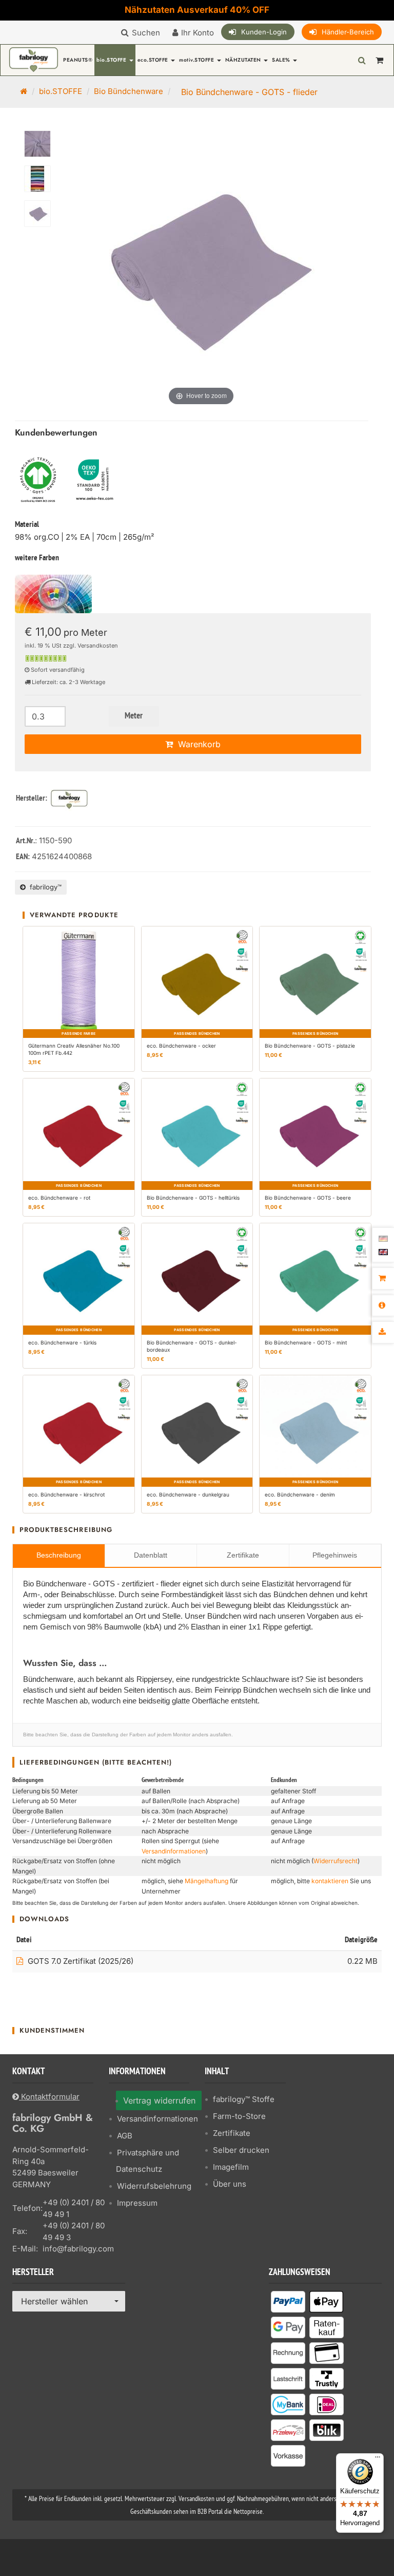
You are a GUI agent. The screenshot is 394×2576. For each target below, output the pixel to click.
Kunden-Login (264, 32)
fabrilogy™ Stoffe (244, 2099)
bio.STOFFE (112, 60)
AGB (125, 2136)
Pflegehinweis (335, 1555)
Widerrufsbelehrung (154, 2186)
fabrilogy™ (44, 887)
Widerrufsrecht (336, 1861)
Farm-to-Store (239, 2116)
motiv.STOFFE (198, 60)
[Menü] (378, 2459)
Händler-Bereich (348, 32)
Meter (134, 716)
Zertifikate (243, 1555)
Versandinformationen (174, 1851)
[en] (383, 1251)
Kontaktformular (49, 2097)
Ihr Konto (198, 33)
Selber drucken (241, 2150)
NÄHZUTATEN (244, 60)
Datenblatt (151, 1555)
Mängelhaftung (206, 1881)
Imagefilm (231, 2167)
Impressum (137, 2203)
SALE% (282, 60)
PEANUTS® (78, 60)
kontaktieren (330, 1881)
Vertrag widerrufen (159, 2100)
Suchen (146, 33)
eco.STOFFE (154, 60)
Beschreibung (59, 1555)
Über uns (230, 2184)
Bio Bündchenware (129, 91)
